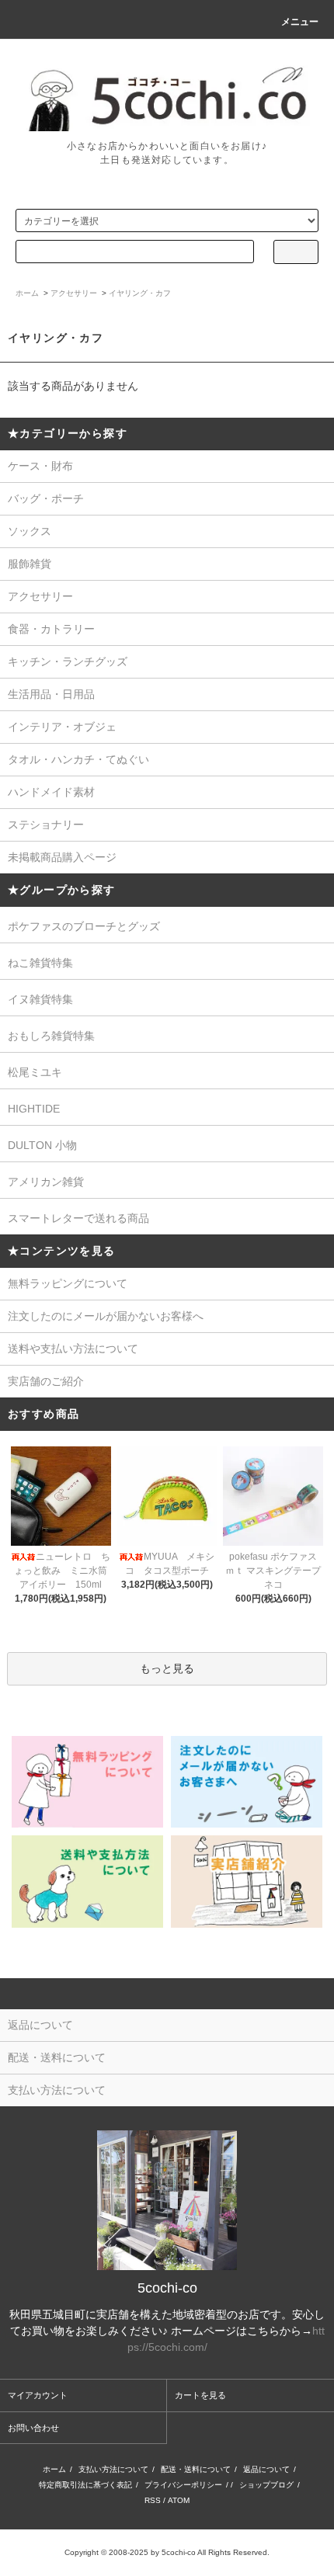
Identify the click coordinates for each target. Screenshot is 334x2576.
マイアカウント (38, 2395)
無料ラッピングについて (68, 1283)
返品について (266, 2469)
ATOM (179, 2500)
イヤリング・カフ (140, 293)
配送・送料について (196, 2469)
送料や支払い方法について (73, 1349)
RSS (153, 2500)
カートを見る (200, 2395)
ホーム (27, 293)
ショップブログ (266, 2485)
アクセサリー (74, 293)
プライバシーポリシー (183, 2485)
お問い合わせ (33, 2428)
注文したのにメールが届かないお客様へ (106, 1316)
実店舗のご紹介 (46, 1381)
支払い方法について (113, 2469)
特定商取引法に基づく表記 (85, 2485)
